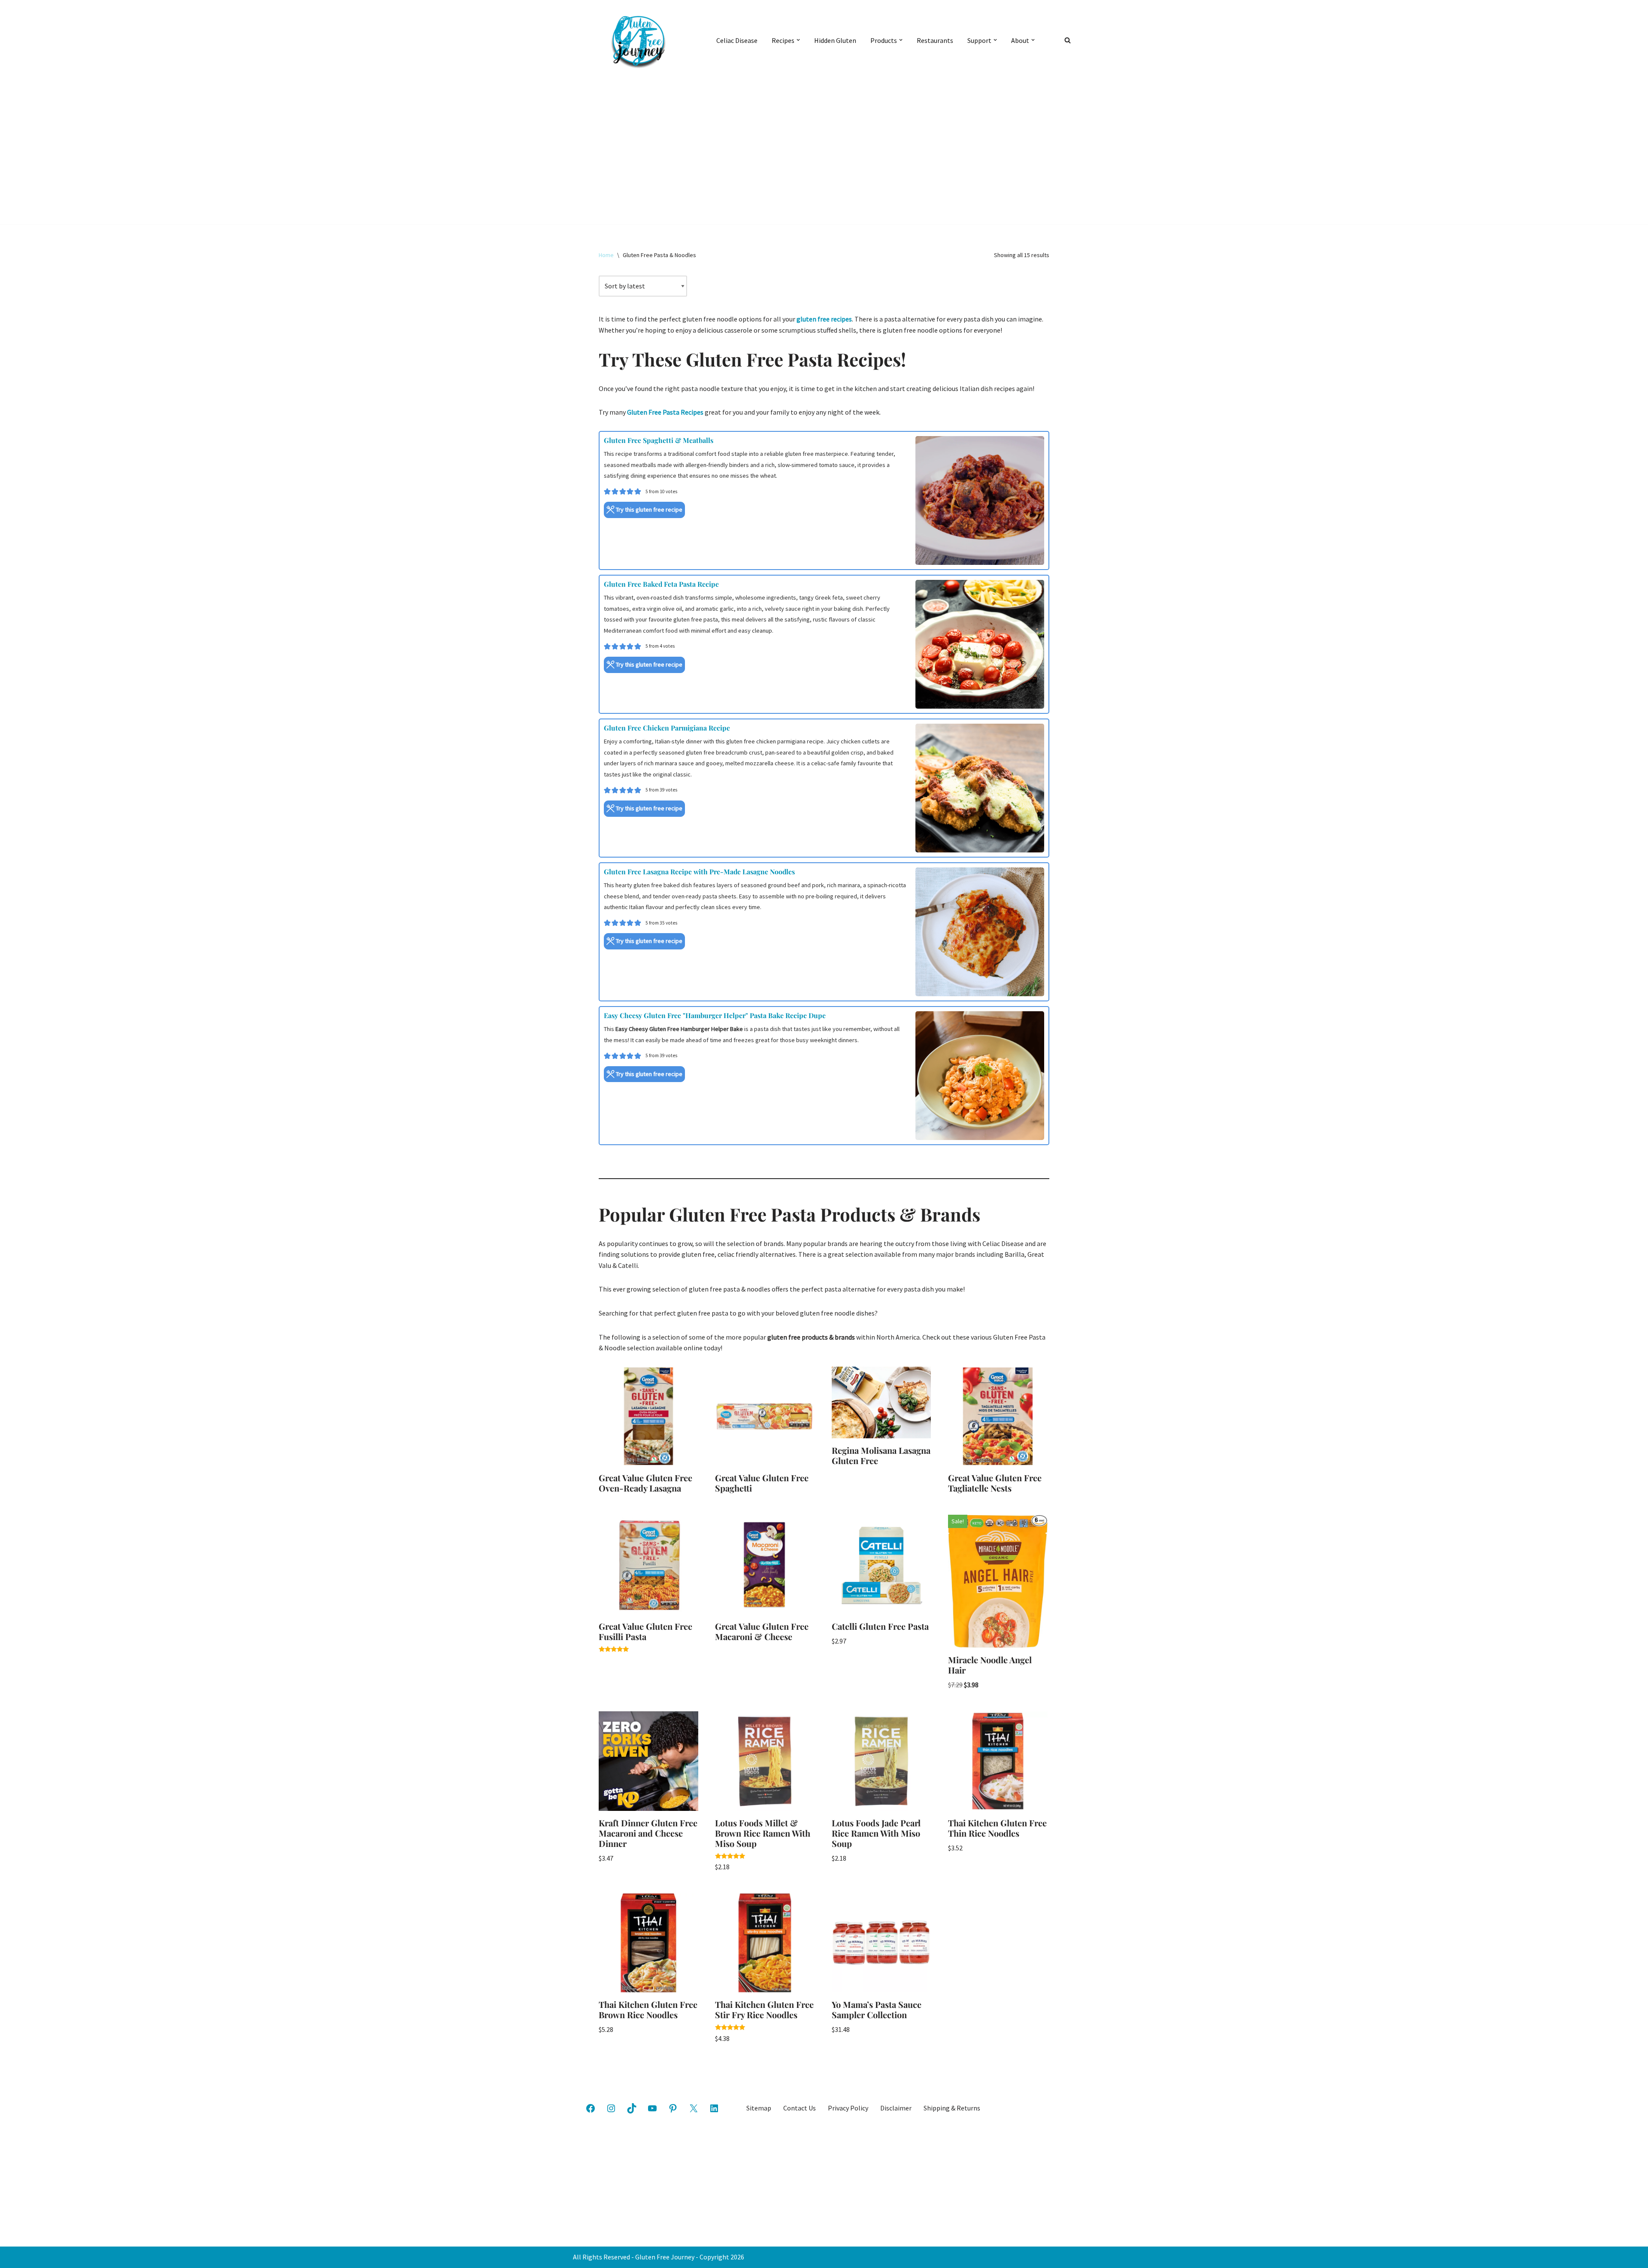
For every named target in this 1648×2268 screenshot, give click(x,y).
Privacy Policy (848, 2108)
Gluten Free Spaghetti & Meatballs (659, 440)
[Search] (1068, 40)
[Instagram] (611, 2108)
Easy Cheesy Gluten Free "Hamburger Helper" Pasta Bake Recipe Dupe (715, 1015)
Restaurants (935, 40)
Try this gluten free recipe (648, 509)
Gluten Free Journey (665, 2257)
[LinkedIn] (714, 2108)
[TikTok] (632, 2108)
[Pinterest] (673, 2108)
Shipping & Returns (952, 2108)
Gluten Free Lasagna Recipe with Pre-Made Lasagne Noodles (699, 872)
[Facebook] (591, 2108)
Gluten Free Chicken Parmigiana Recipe (667, 728)
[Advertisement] (824, 144)
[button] (798, 40)
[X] (694, 2108)
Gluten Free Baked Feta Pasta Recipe (661, 584)
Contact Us (800, 2108)
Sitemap (759, 2108)
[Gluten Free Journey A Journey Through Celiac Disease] (637, 40)
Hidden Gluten (835, 40)
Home (606, 255)
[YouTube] (652, 2108)
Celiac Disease (737, 40)
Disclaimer (896, 2108)
